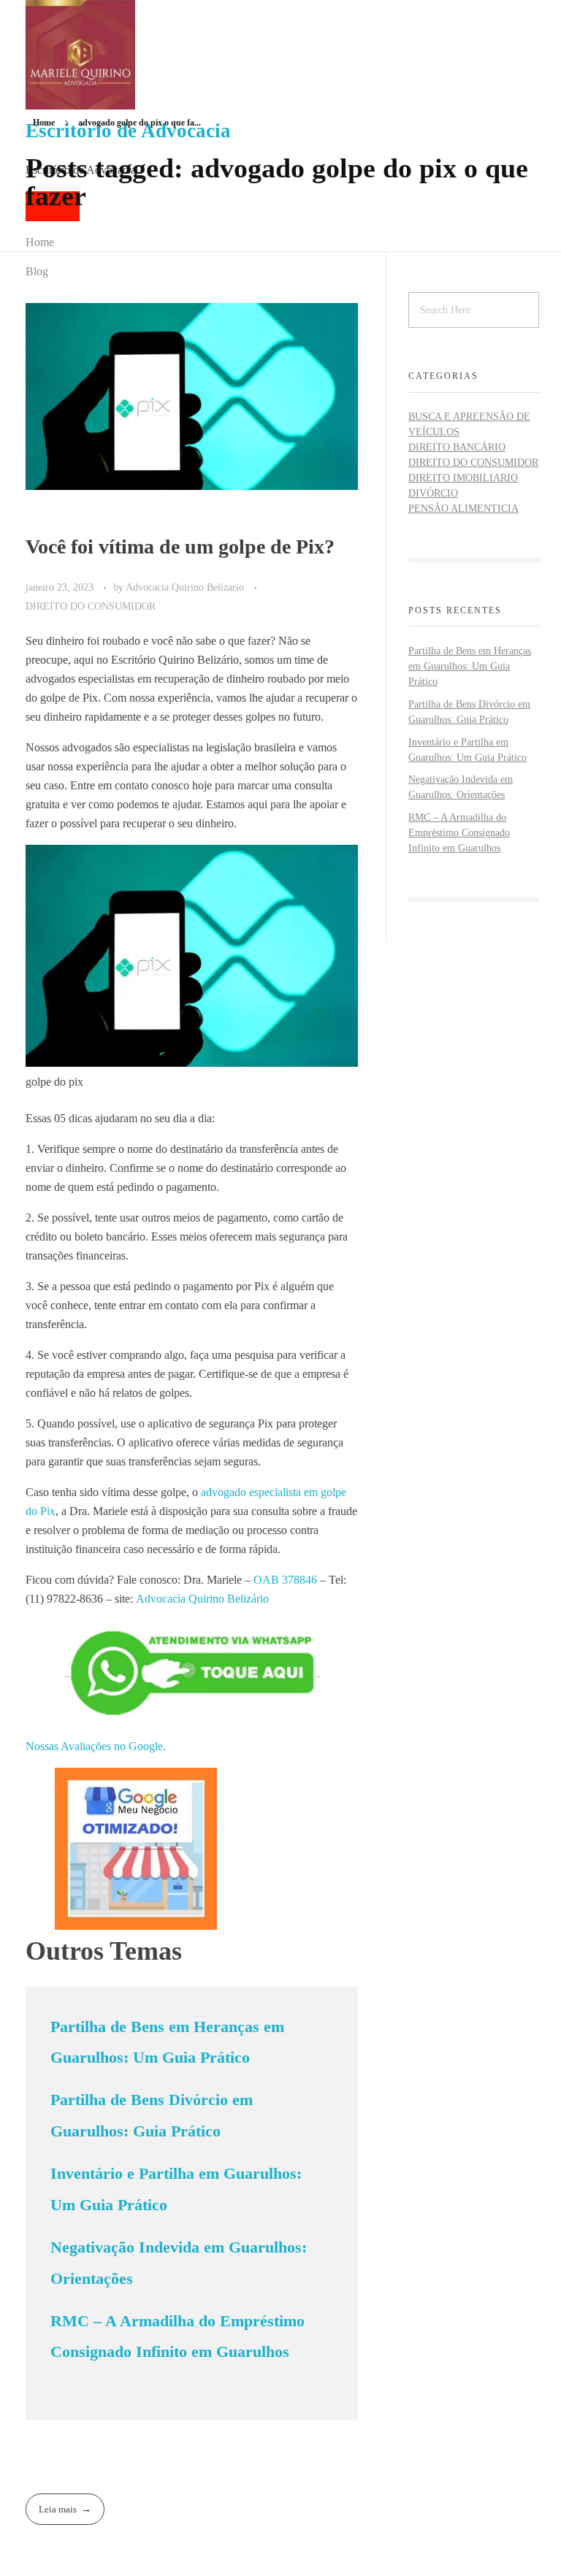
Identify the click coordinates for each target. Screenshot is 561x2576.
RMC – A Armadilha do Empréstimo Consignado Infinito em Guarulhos (459, 833)
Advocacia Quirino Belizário (202, 1599)
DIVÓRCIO (433, 493)
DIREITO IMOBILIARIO (463, 478)
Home (44, 123)
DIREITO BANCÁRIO (457, 447)
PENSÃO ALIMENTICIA (463, 509)
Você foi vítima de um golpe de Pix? (180, 547)
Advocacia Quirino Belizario (186, 587)
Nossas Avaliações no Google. (96, 1746)
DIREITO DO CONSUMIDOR (91, 606)
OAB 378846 (285, 1580)
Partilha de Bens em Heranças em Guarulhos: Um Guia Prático (470, 666)
